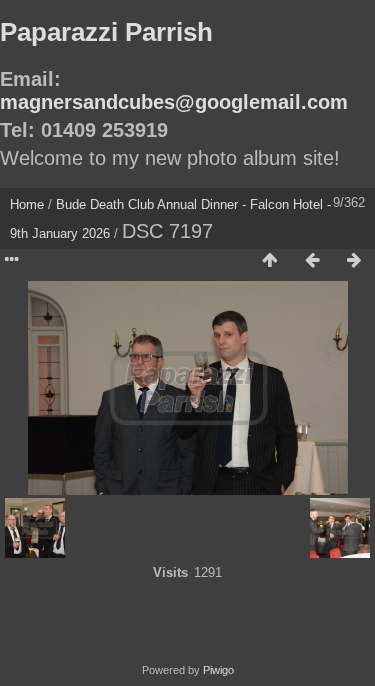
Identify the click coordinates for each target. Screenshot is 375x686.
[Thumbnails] (270, 261)
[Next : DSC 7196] (354, 261)
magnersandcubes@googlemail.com (174, 102)
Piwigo (218, 670)
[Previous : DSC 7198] (312, 261)
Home (27, 204)
